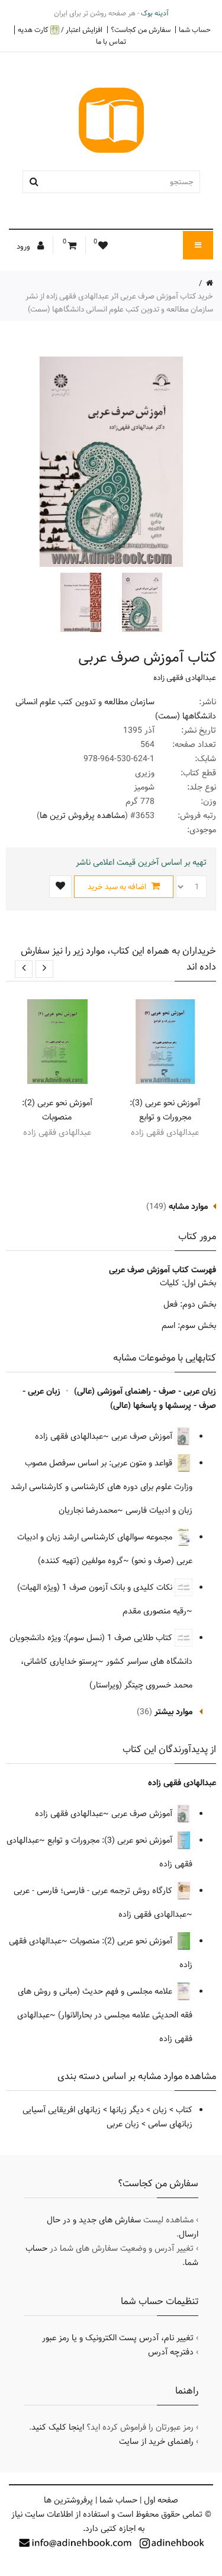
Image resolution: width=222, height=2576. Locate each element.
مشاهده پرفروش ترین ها (82, 816)
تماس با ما (111, 41)
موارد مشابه (188, 1207)
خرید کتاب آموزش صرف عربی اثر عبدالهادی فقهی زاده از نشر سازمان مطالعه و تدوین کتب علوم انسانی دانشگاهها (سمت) (119, 303)
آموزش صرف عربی (143, 1436)
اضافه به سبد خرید (118, 887)
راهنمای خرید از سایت (156, 2442)
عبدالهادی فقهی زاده (185, 678)
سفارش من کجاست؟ (141, 30)
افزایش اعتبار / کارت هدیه (60, 30)
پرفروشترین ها (68, 2500)
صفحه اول (161, 2500)
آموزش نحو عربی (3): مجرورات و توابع (165, 1110)
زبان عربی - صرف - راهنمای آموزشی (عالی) (145, 1391)
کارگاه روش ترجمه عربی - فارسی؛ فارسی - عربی (94, 1891)
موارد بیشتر (173, 1712)
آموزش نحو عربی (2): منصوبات (57, 1110)
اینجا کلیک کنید (58, 2427)
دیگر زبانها (127, 2110)
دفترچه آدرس (171, 2352)
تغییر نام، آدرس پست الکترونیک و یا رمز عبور (118, 2338)
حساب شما (195, 30)
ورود (24, 246)
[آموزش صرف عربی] (141, 602)
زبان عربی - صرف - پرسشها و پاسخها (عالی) (119, 1398)
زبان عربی (123, 2124)
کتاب (184, 2110)
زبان (160, 2110)
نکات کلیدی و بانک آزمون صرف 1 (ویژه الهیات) (96, 1587)
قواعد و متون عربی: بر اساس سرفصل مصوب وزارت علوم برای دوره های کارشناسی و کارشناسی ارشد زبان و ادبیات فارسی (102, 1487)
